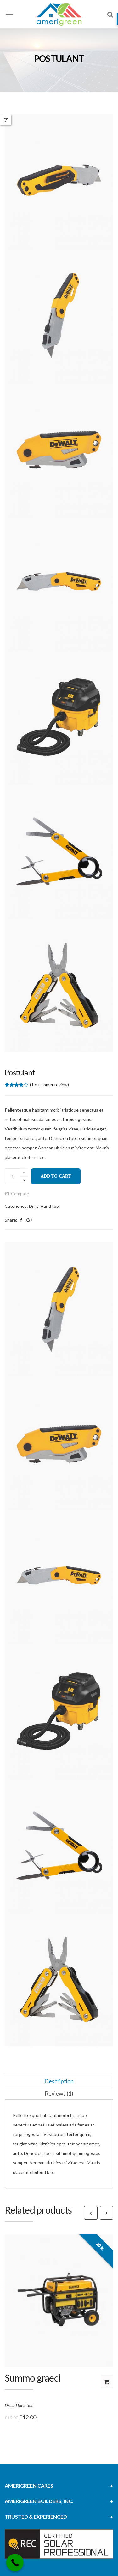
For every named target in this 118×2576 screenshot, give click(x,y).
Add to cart (56, 1176)
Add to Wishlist (66, 2311)
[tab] (59, 2081)
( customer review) (49, 1085)
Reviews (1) (59, 2093)
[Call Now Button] (15, 2563)
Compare (20, 1194)
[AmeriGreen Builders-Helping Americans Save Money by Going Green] (59, 14)
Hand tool (50, 1206)
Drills (34, 1206)
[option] (59, 583)
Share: (11, 1220)
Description (59, 2081)
